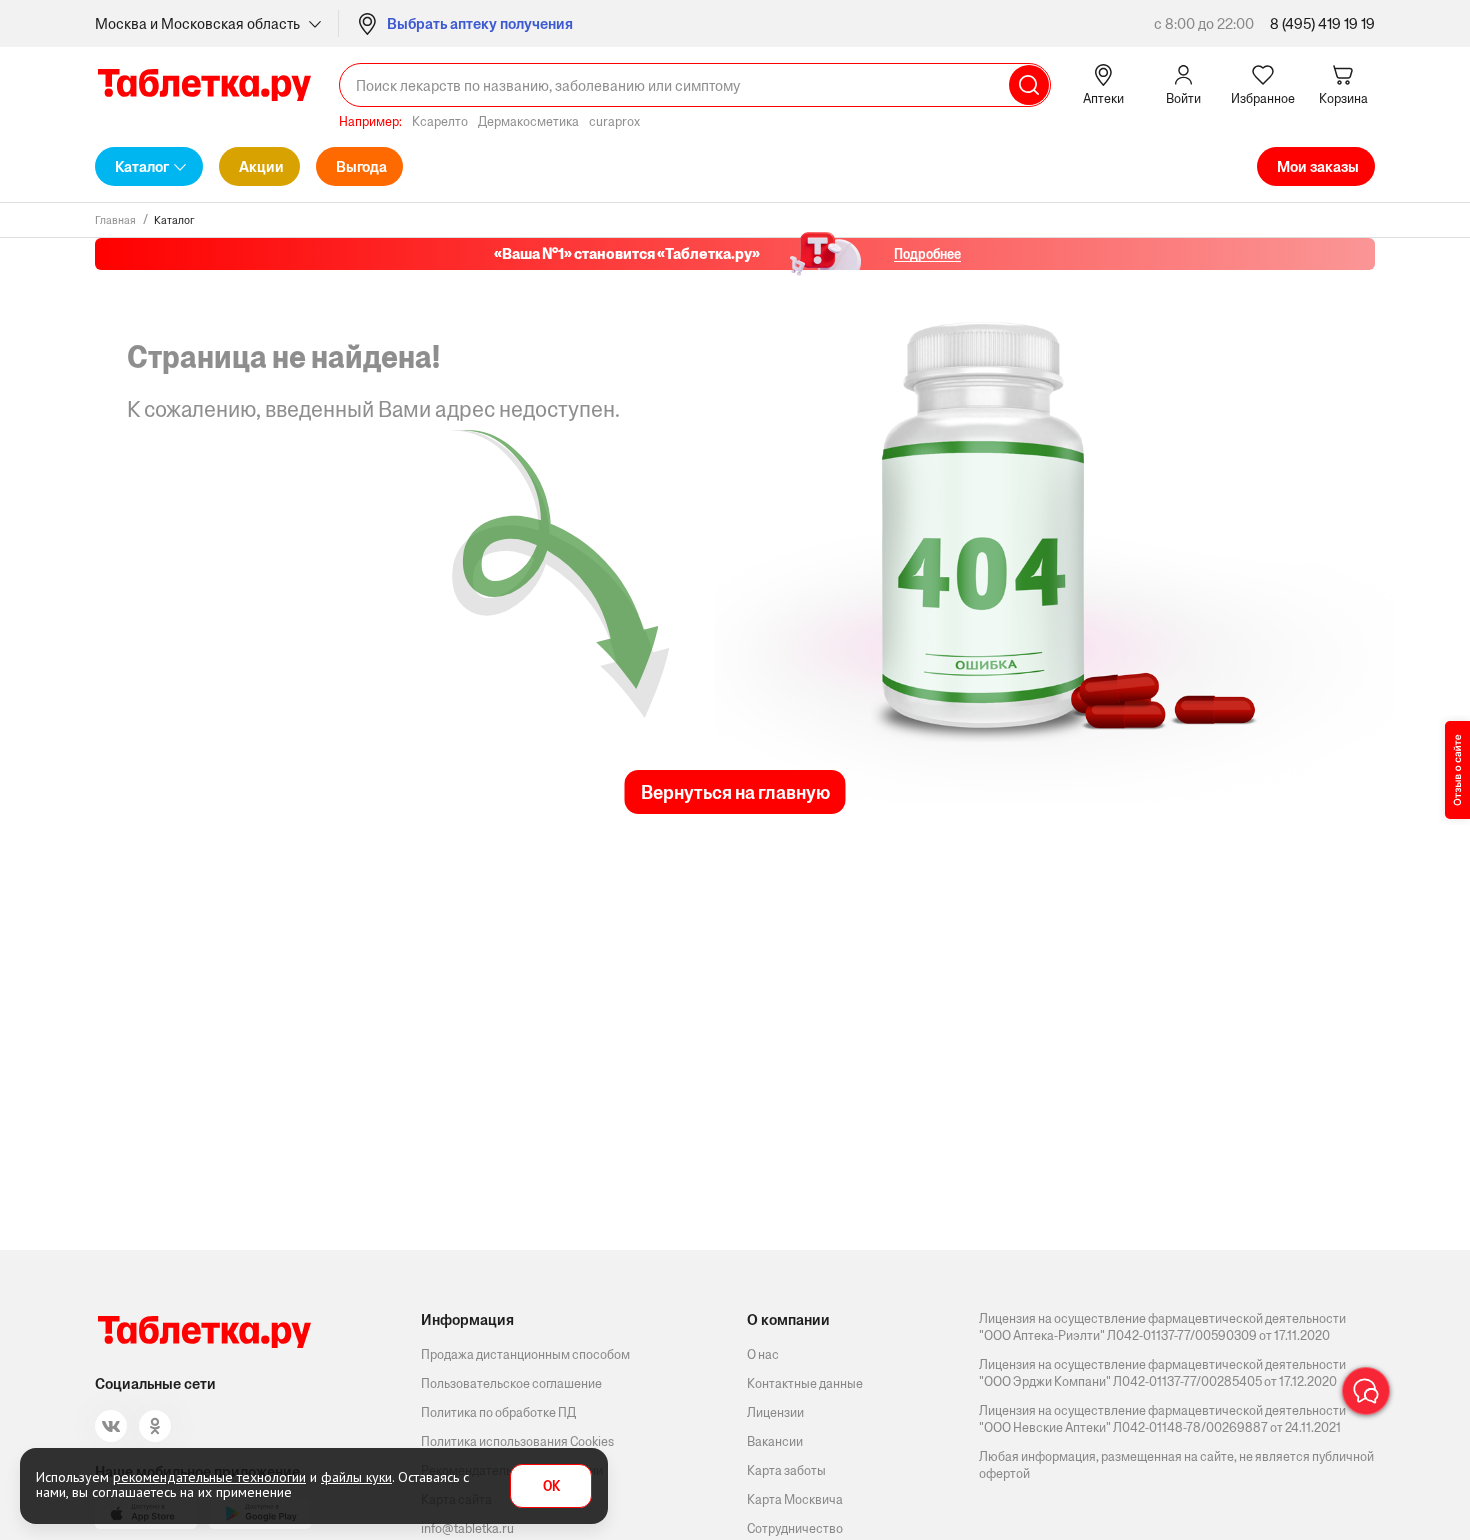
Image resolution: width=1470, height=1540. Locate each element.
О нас (763, 1354)
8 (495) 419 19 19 (1322, 23)
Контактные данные (805, 1383)
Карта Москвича (795, 1499)
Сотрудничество (795, 1528)
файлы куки (356, 1477)
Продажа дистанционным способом (525, 1354)
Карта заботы (786, 1470)
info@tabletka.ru (467, 1528)
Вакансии (775, 1441)
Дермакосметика (528, 121)
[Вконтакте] (111, 1426)
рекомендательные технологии (209, 1477)
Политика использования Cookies (517, 1441)
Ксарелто (440, 121)
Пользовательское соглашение (511, 1383)
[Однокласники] (155, 1426)
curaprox (614, 121)
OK (551, 1486)
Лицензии (775, 1412)
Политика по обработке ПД (498, 1412)
